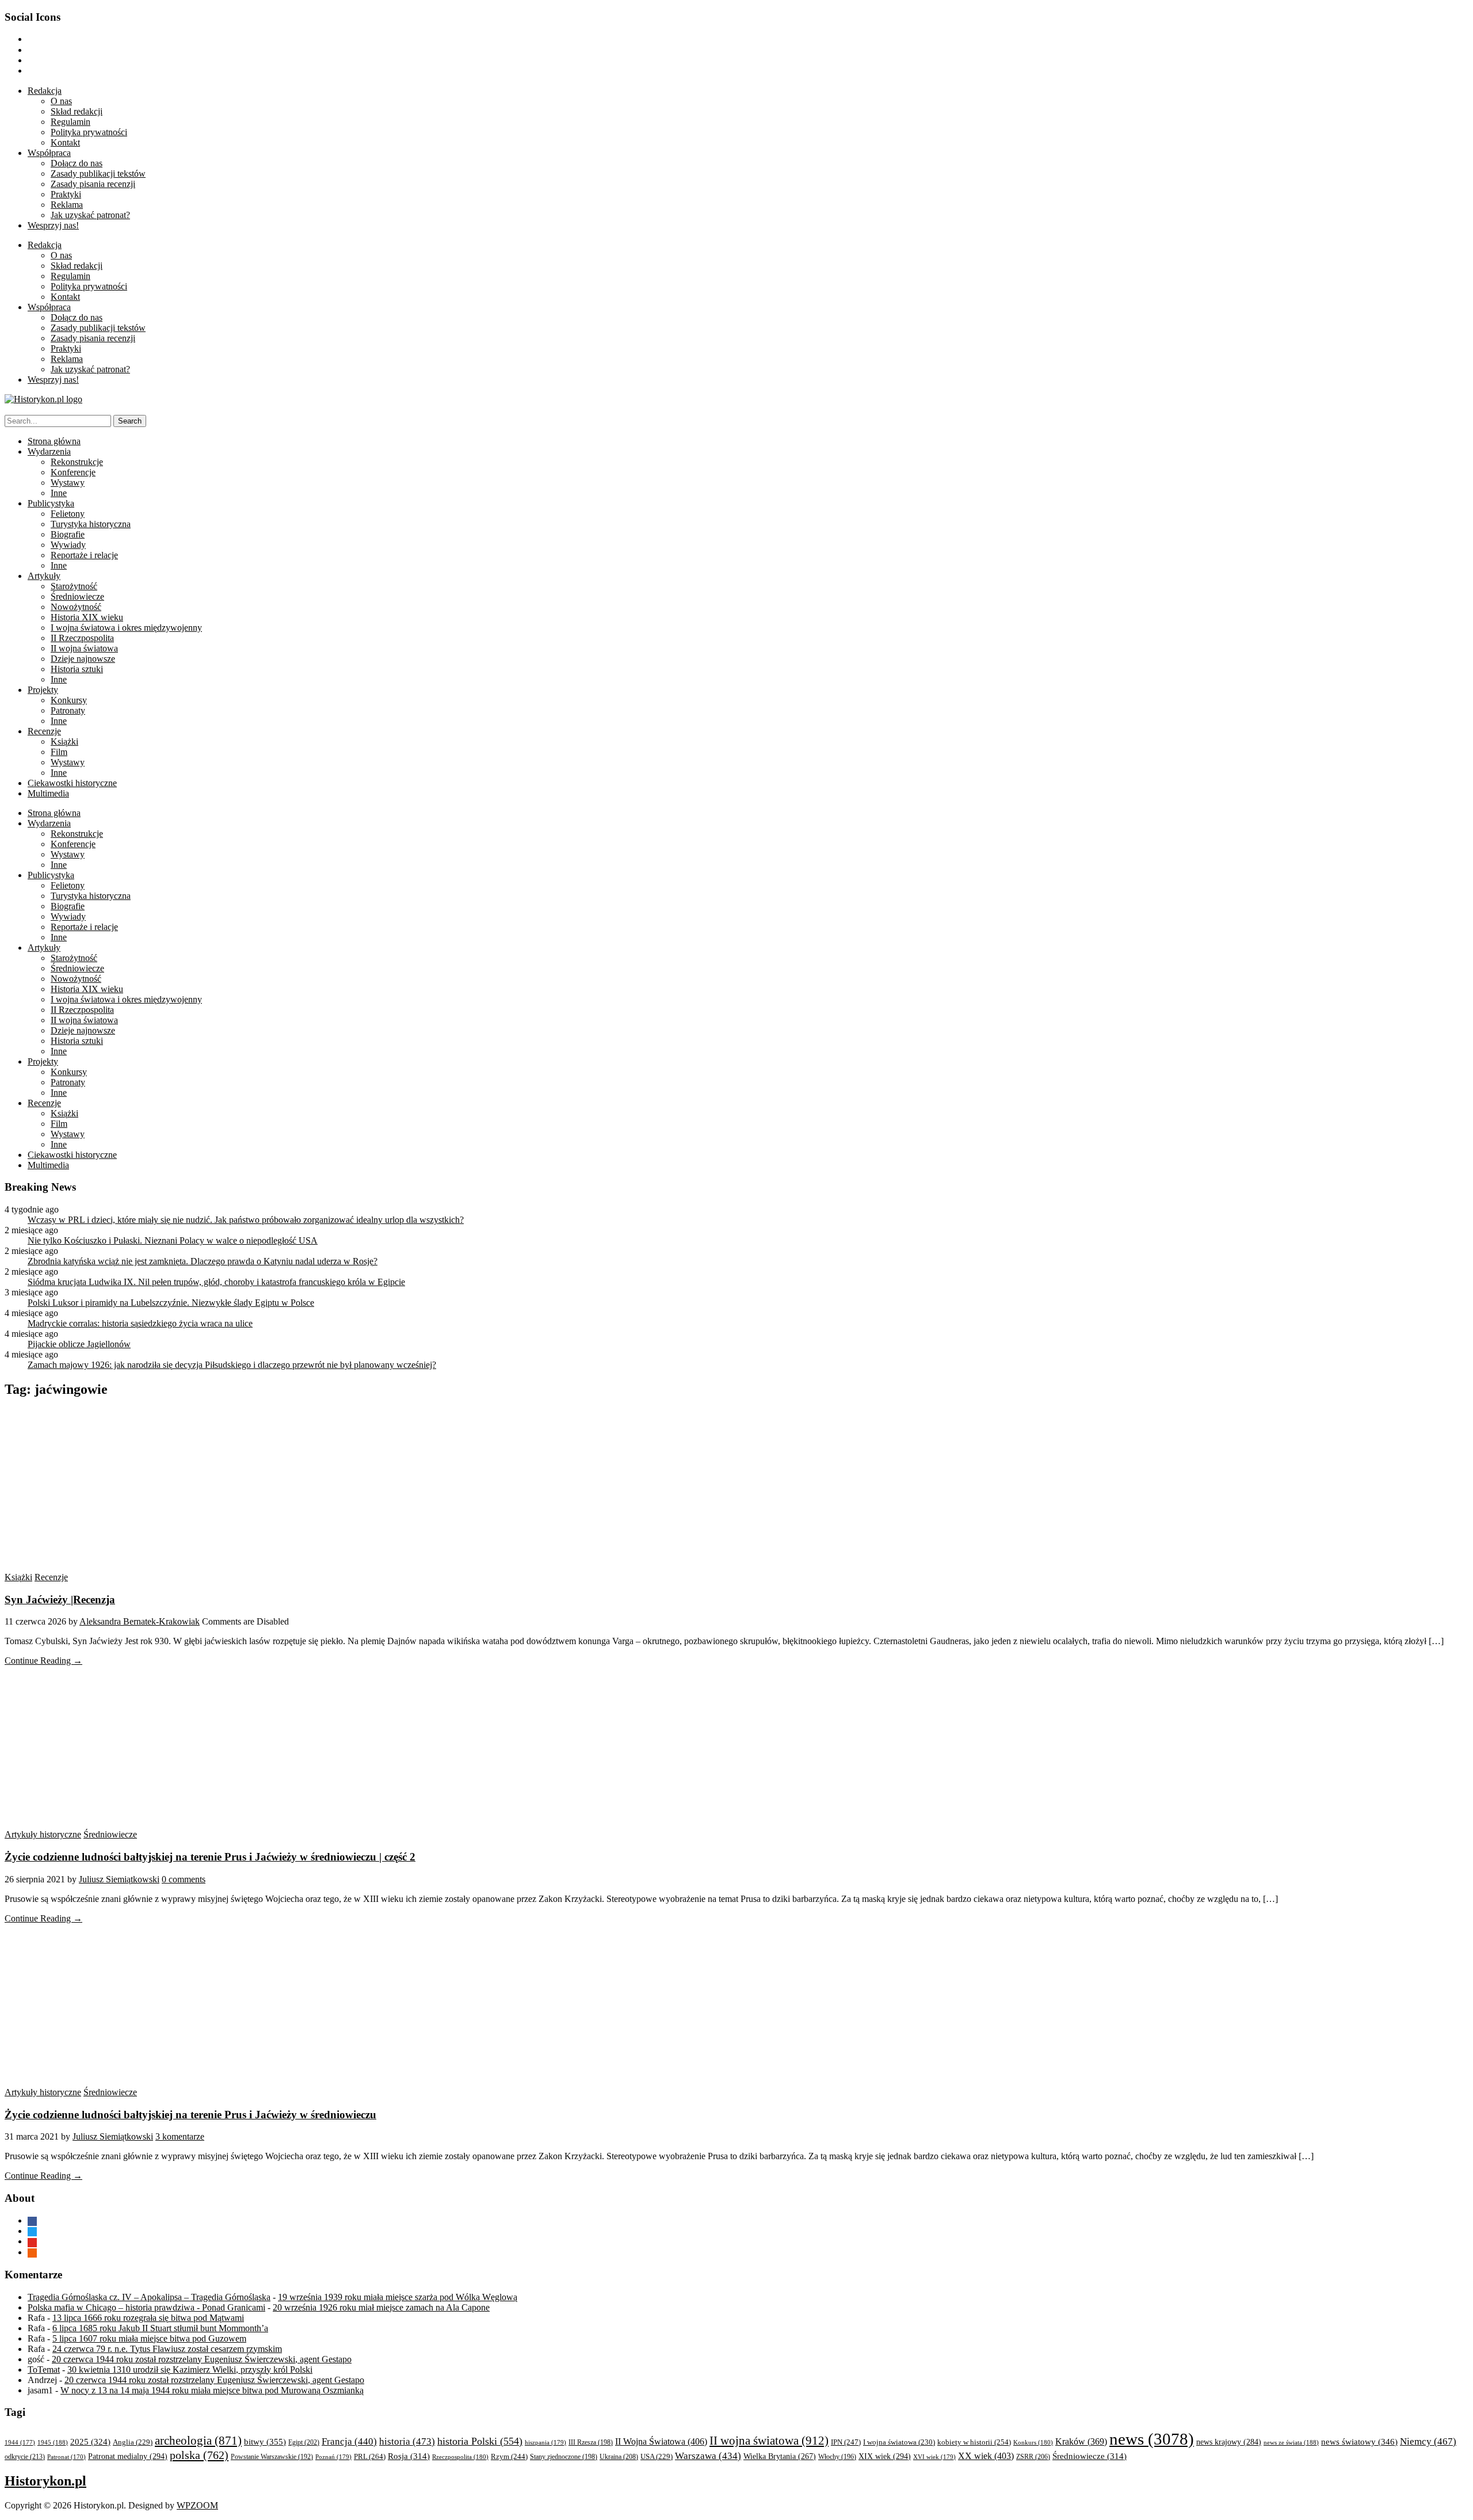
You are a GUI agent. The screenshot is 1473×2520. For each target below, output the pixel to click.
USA (657, 2457)
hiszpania (545, 2442)
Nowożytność (76, 607)
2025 (90, 2442)
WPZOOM (197, 2505)
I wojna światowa (899, 2442)
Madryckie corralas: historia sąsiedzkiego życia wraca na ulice (140, 1323)
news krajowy (1229, 2442)
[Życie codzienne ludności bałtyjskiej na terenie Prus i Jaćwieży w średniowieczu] (114, 2082)
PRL (370, 2456)
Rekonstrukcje (77, 462)
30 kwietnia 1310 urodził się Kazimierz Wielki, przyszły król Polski (190, 2370)
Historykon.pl (45, 2481)
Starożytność (74, 586)
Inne (59, 493)
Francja (349, 2441)
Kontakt (65, 142)
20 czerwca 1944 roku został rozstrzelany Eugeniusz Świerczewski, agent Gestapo (202, 2359)
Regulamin (70, 122)
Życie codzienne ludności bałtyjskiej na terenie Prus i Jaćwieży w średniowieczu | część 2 (210, 1857)
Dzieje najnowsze (83, 659)
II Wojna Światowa (661, 2441)
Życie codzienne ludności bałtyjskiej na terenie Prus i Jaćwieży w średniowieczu (190, 2115)
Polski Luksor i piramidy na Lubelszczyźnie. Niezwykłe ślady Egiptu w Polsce (171, 1303)
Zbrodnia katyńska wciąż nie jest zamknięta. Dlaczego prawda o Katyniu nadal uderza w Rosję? (203, 1261)
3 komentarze (180, 2136)
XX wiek (986, 2456)
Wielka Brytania (780, 2456)
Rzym (509, 2456)
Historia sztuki (77, 669)
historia (407, 2441)
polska (199, 2455)
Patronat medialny (128, 2456)
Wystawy (68, 483)
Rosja (409, 2456)
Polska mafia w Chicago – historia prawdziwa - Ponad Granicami (146, 2307)
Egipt (304, 2442)
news (1152, 2439)
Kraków (1081, 2441)
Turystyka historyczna (91, 524)
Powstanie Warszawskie (272, 2457)
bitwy (265, 2441)
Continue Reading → (43, 1661)
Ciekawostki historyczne (72, 783)
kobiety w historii (974, 2442)
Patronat (66, 2457)
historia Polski (480, 2441)
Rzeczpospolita (460, 2457)
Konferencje (73, 472)
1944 (20, 2442)
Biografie (68, 534)
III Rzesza (591, 2443)
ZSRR (1033, 2457)
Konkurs (1033, 2442)
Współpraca (49, 153)
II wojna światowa (84, 648)
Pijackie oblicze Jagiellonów (79, 1344)
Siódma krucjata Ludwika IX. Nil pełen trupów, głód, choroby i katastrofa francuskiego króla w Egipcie (216, 1282)
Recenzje (44, 731)
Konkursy (69, 700)
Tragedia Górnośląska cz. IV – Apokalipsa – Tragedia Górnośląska (149, 2297)
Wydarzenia (49, 451)
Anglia (133, 2442)
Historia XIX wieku (87, 617)
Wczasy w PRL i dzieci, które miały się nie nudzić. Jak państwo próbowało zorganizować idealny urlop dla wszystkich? (246, 1220)
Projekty (43, 690)
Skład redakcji (77, 111)
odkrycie (25, 2457)
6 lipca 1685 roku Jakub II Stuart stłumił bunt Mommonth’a (160, 2328)
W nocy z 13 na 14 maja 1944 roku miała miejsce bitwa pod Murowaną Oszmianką (212, 2390)
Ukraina (619, 2457)
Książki (64, 741)
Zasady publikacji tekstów (98, 174)
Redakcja (45, 91)
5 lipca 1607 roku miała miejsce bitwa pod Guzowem (149, 2338)
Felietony (68, 514)
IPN (846, 2442)
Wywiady (68, 545)
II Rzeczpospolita (82, 638)
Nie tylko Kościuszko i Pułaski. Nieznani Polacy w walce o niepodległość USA (173, 1240)
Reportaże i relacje (84, 555)
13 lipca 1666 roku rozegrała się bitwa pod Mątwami (148, 2318)
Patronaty (68, 710)
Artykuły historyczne (43, 1834)
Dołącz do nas (77, 163)
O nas (61, 101)
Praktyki (66, 194)
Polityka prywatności (89, 132)
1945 (53, 2442)
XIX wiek (885, 2456)
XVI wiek (934, 2457)
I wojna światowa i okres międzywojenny (126, 628)
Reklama (67, 205)
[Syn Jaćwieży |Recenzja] (114, 1567)
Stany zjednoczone (564, 2457)
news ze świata (1291, 2442)
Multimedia (48, 793)
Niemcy (1428, 2441)
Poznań (333, 2457)
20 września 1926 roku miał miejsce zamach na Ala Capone (381, 2307)
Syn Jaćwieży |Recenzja (60, 1600)
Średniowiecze (77, 596)
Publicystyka (51, 503)
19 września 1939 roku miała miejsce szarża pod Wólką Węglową (398, 2297)
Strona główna (54, 441)
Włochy (837, 2457)
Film (59, 752)
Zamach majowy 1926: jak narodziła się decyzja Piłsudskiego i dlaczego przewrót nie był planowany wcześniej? (232, 1365)
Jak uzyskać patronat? (90, 215)
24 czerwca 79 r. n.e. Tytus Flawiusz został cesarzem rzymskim (167, 2349)
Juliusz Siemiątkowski (119, 1879)
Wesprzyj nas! (53, 225)
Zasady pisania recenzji (93, 184)
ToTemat (44, 2370)
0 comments (184, 1879)
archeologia (198, 2441)
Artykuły (44, 576)
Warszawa (708, 2456)
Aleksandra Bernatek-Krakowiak (140, 1621)
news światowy (1359, 2441)
